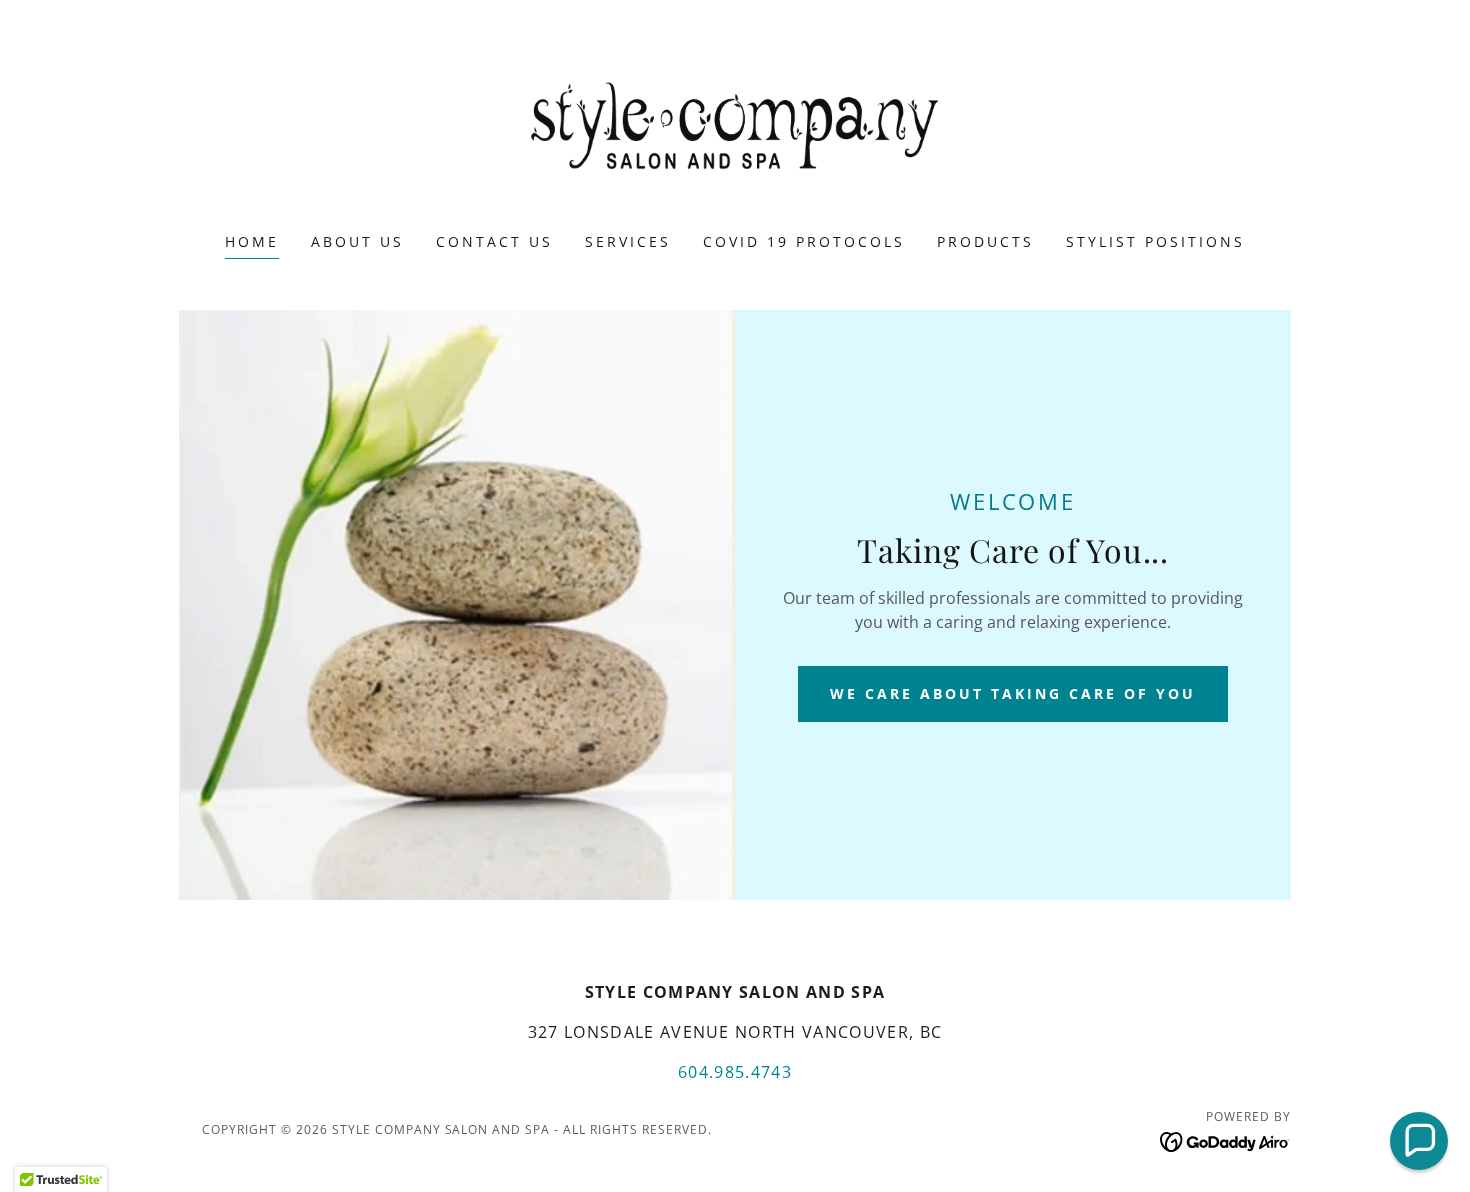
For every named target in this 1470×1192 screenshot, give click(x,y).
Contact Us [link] (494, 241)
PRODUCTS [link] (985, 241)
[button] (1419, 1141)
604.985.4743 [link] (735, 1072)
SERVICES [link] (628, 241)
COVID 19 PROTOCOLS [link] (804, 241)
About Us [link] (357, 241)
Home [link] (252, 241)
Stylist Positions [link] (1155, 241)
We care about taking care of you (1013, 693)
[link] (735, 129)
